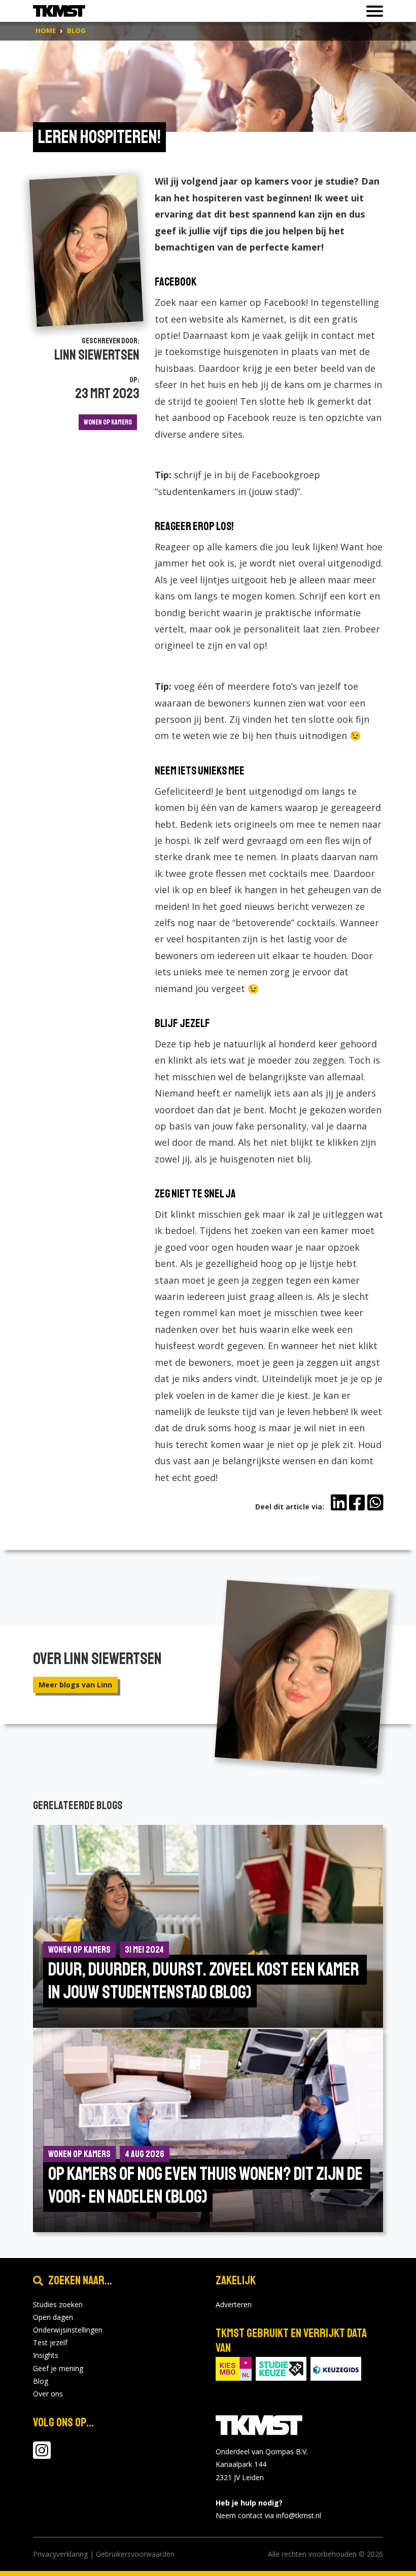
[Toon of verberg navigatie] (372, 11)
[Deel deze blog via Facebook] (357, 1503)
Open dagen (53, 2317)
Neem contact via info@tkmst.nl (268, 2515)
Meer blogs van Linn (75, 1685)
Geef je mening (58, 2368)
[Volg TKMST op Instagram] (42, 2455)
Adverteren (234, 2304)
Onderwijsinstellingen (68, 2330)
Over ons (48, 2394)
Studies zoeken (58, 2304)
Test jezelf (50, 2342)
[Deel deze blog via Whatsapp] (375, 1503)
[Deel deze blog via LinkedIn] (339, 1503)
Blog (41, 2381)
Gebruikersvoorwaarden (135, 2554)
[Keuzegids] (336, 2368)
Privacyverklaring (60, 2554)
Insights (46, 2355)
